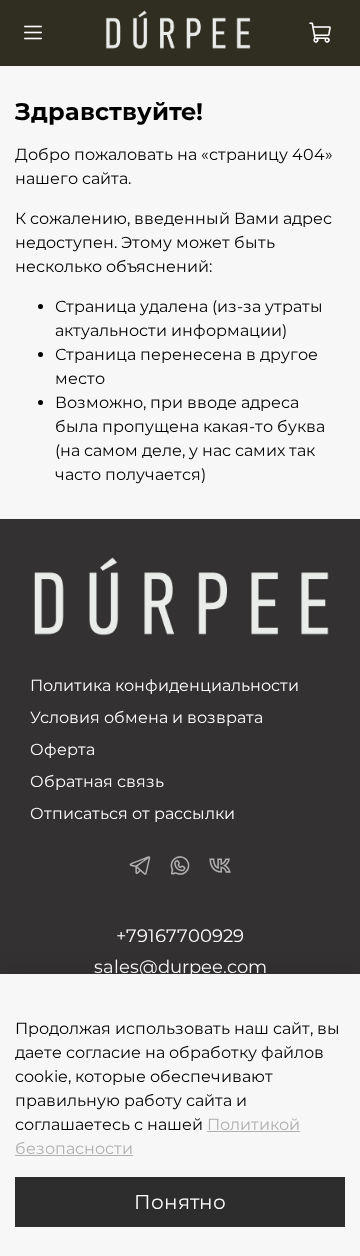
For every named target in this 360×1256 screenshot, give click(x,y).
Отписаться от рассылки (132, 813)
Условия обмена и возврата (146, 717)
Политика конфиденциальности (164, 685)
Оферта (62, 749)
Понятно (180, 1202)
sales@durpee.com (180, 967)
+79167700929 (180, 936)
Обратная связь (97, 781)
